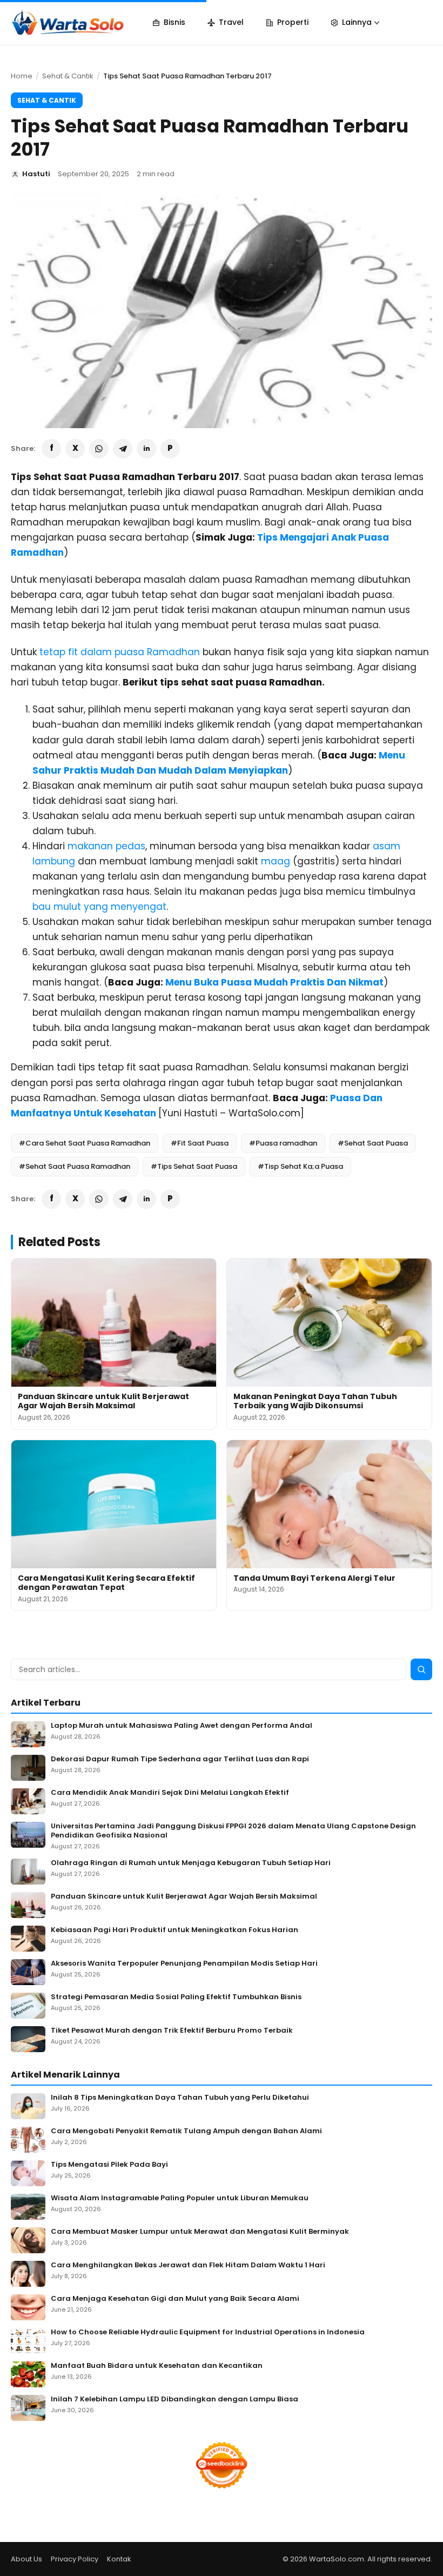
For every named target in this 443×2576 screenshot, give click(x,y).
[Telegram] (123, 449)
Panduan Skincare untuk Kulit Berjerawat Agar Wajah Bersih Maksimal (103, 1401)
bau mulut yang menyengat (99, 907)
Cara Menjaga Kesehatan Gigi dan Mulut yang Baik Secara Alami (175, 2299)
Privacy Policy (75, 2559)
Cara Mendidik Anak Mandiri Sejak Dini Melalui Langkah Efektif (170, 1793)
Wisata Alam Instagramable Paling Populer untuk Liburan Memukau (180, 2198)
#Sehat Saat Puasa (373, 1143)
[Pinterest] (170, 449)
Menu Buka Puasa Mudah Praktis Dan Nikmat (274, 982)
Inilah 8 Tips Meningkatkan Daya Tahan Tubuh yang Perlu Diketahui (180, 2098)
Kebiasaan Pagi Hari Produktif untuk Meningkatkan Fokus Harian (174, 1930)
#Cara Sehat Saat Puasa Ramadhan (85, 1143)
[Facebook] (51, 449)
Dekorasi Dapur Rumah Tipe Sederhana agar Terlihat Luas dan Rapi (180, 1759)
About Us (26, 2559)
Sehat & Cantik (68, 76)
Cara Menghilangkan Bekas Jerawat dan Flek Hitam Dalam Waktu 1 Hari (188, 2265)
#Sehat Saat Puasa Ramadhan (75, 1166)
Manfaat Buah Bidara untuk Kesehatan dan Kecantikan (157, 2366)
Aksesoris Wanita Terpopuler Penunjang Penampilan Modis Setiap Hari (184, 1964)
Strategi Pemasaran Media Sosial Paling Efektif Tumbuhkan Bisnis (176, 1997)
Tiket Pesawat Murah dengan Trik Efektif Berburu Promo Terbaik (172, 2031)
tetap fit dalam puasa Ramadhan (120, 652)
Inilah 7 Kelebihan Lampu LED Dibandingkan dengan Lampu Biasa (174, 2399)
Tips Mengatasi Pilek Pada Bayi (109, 2165)
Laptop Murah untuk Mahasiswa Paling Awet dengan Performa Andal (182, 1726)
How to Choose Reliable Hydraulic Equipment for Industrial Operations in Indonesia (208, 2332)
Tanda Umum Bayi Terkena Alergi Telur (314, 1578)
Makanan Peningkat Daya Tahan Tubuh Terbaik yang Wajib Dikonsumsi (315, 1401)
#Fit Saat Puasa (200, 1143)
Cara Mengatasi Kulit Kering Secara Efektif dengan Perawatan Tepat (106, 1583)
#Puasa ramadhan (283, 1143)
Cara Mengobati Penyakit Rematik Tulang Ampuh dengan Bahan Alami (186, 2131)
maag (276, 861)
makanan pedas (106, 846)
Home (22, 76)
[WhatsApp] (99, 449)
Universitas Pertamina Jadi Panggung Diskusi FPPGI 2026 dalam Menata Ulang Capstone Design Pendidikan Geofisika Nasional (233, 1831)
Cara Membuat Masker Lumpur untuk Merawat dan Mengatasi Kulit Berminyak (200, 2232)
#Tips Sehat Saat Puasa (194, 1166)
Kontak (119, 2559)
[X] (75, 449)
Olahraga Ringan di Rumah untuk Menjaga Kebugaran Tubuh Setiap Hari (191, 1863)
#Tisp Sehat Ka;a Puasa (300, 1166)
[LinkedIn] (146, 449)
